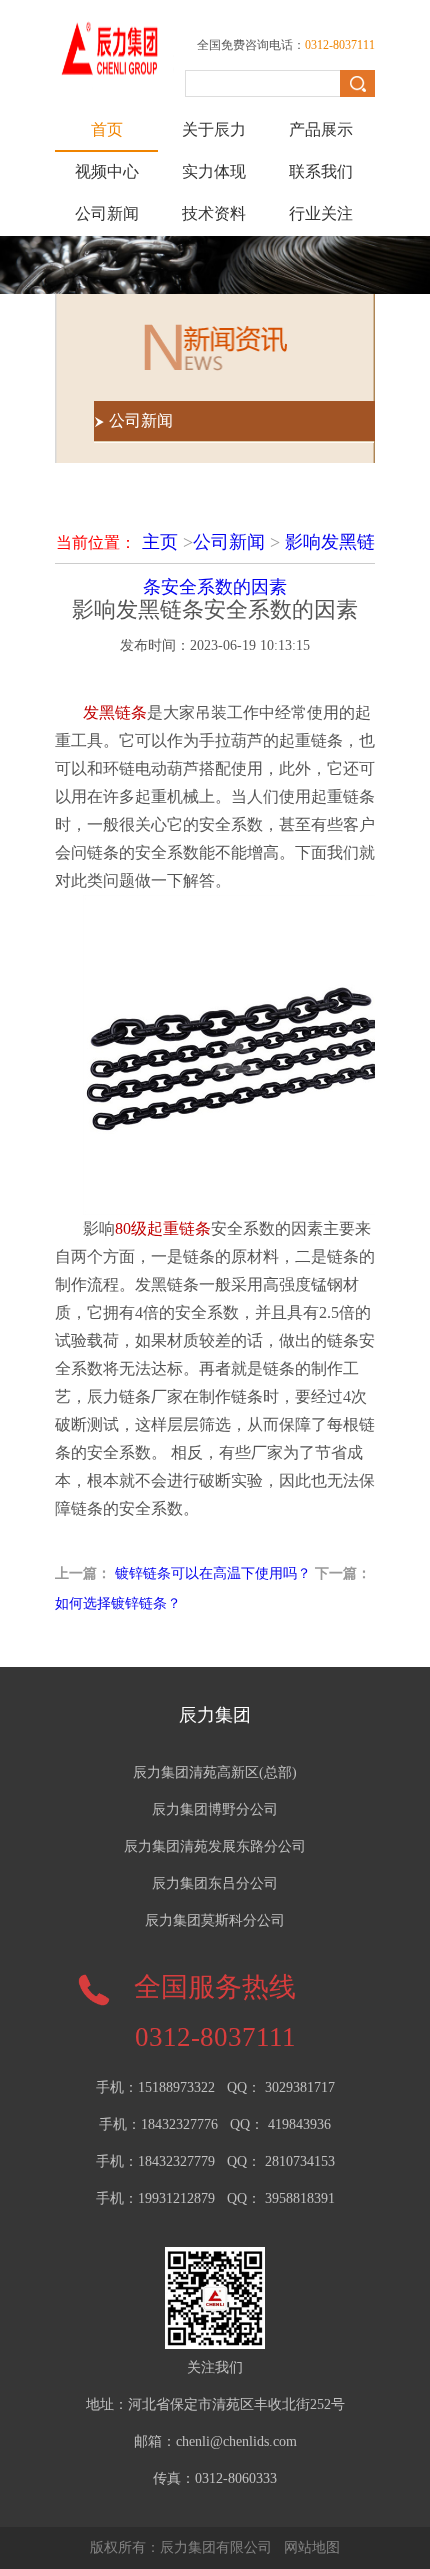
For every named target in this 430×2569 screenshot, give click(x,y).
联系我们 (321, 171)
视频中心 (107, 171)
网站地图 (312, 2547)
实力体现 (214, 171)
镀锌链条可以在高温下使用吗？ (213, 1573)
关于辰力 (214, 129)
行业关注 (321, 213)
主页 (160, 542)
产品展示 (321, 129)
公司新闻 (107, 213)
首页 (107, 129)
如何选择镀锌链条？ (118, 1603)
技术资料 (214, 213)
